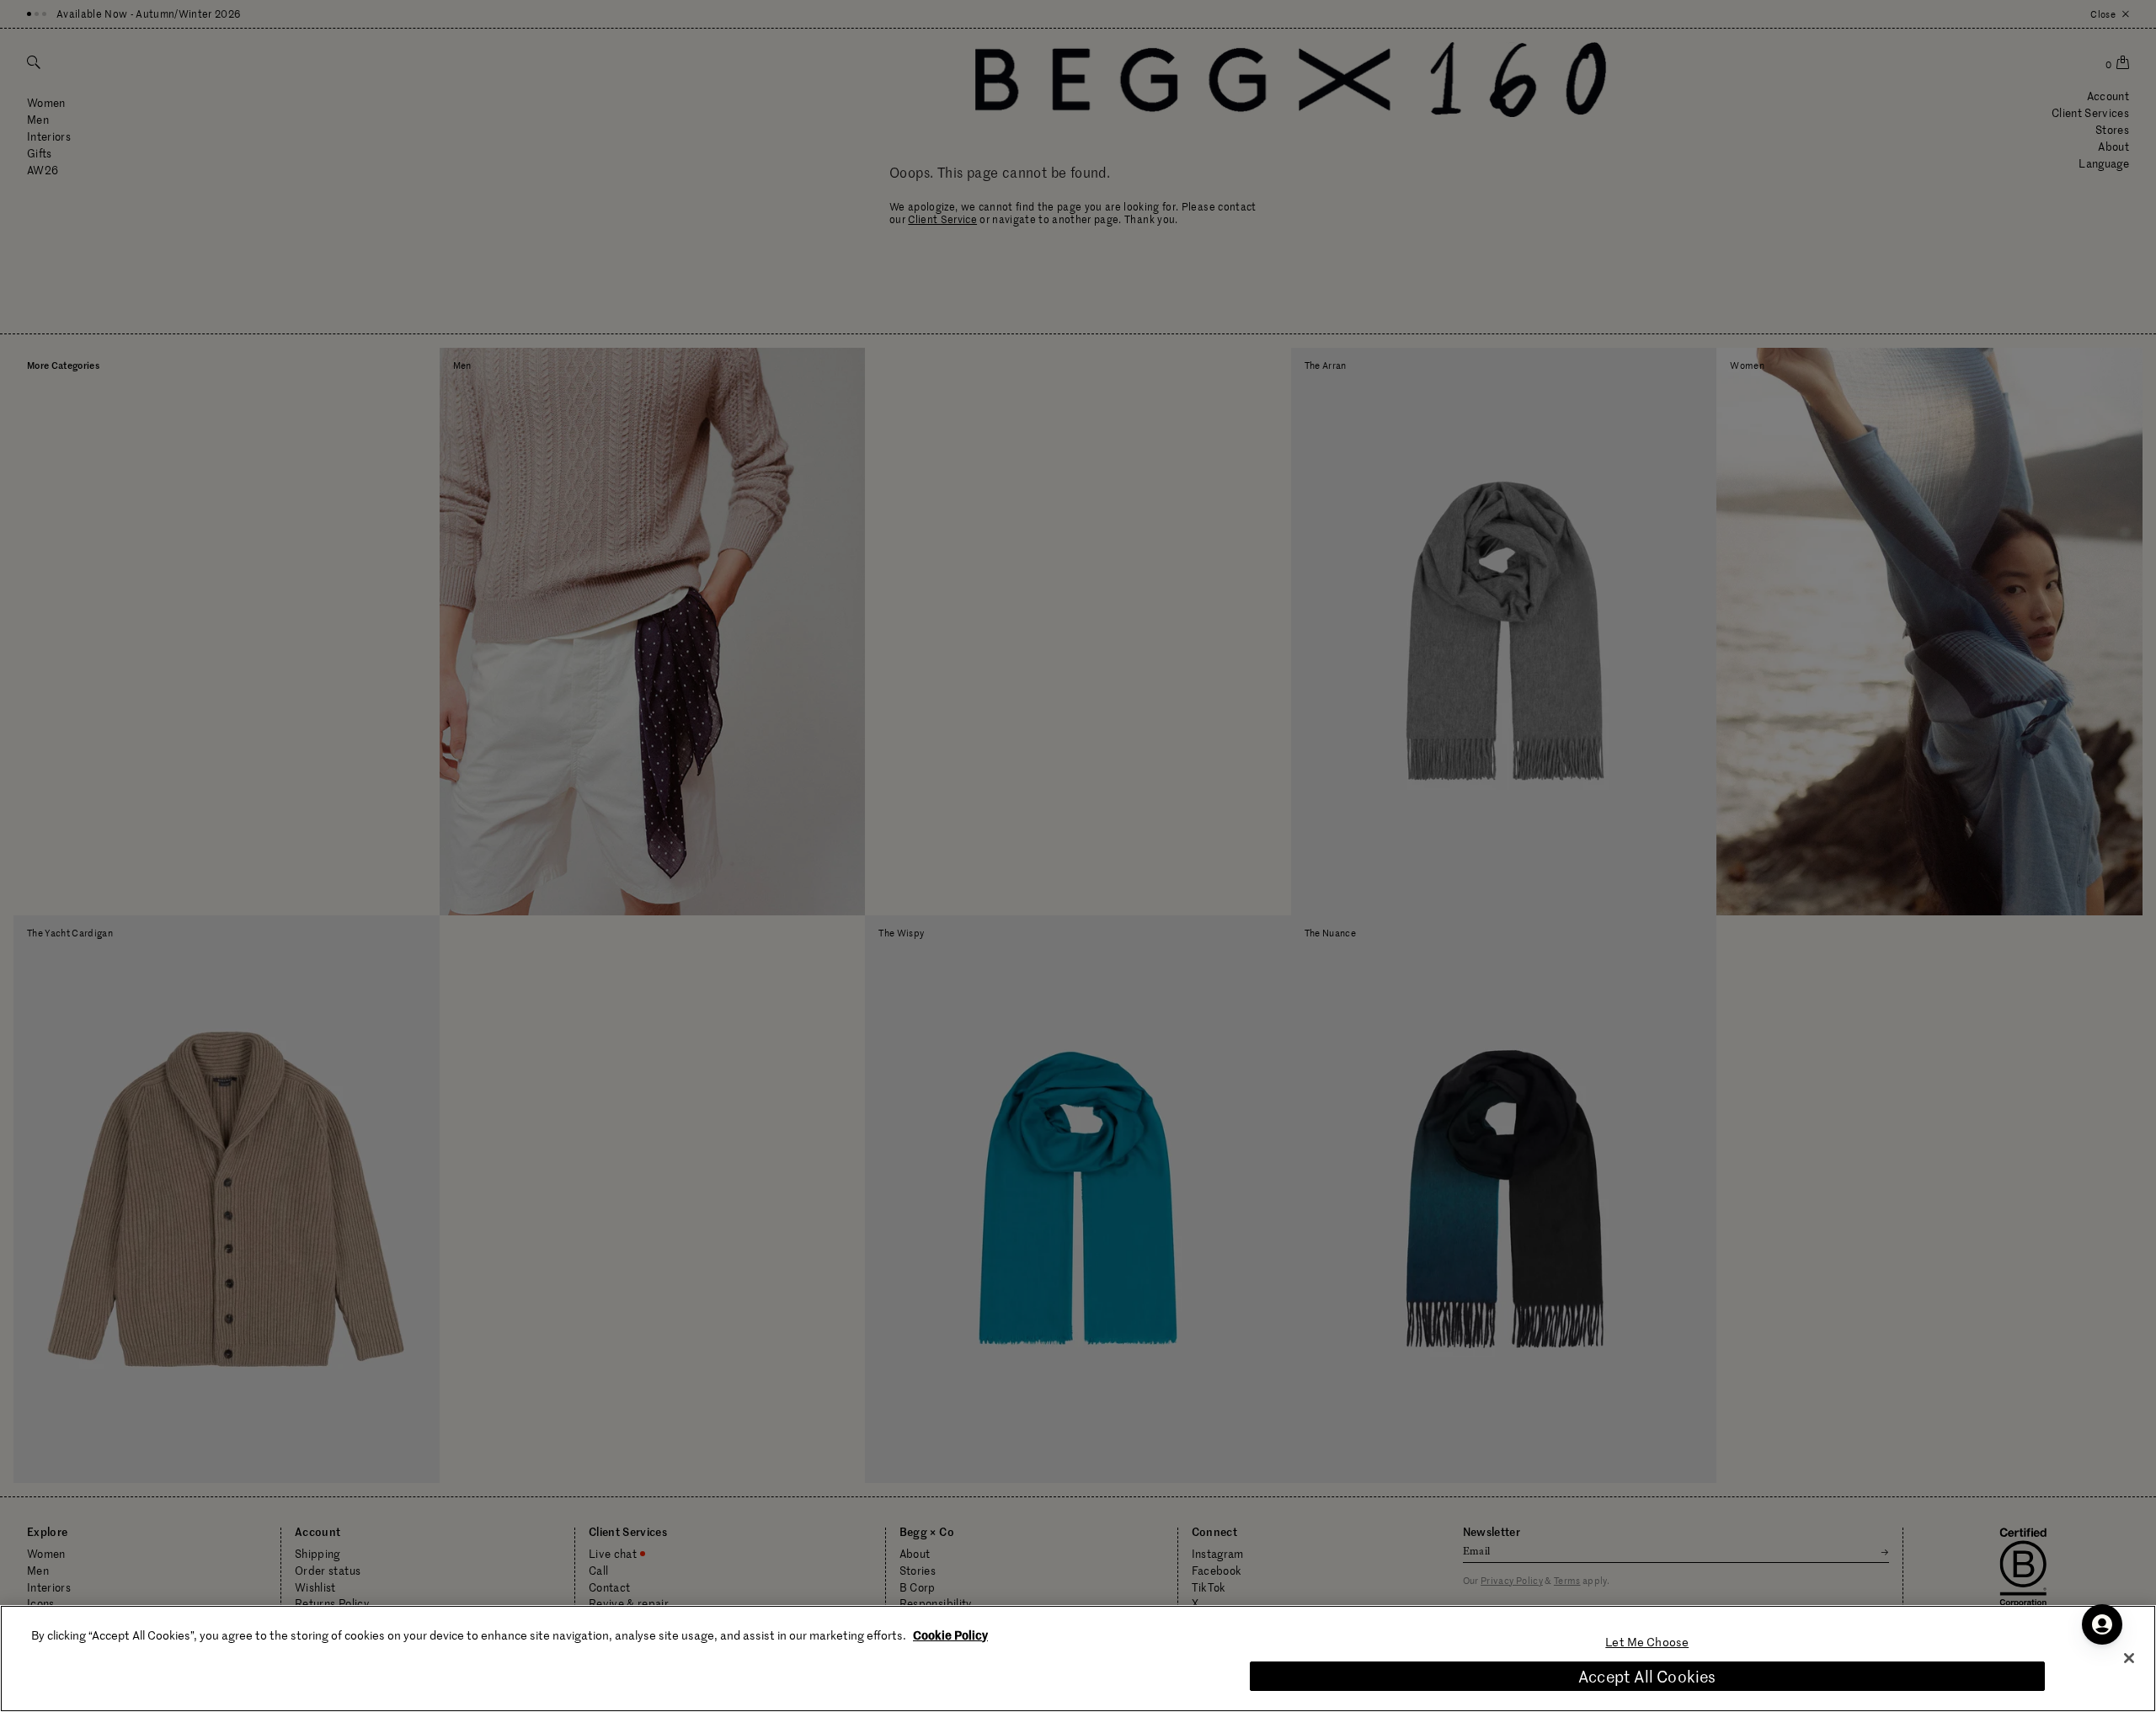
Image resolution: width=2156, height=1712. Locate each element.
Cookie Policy (950, 1635)
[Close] (2129, 1658)
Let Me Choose (1647, 1642)
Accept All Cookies (1647, 1676)
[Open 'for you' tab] (2102, 1624)
